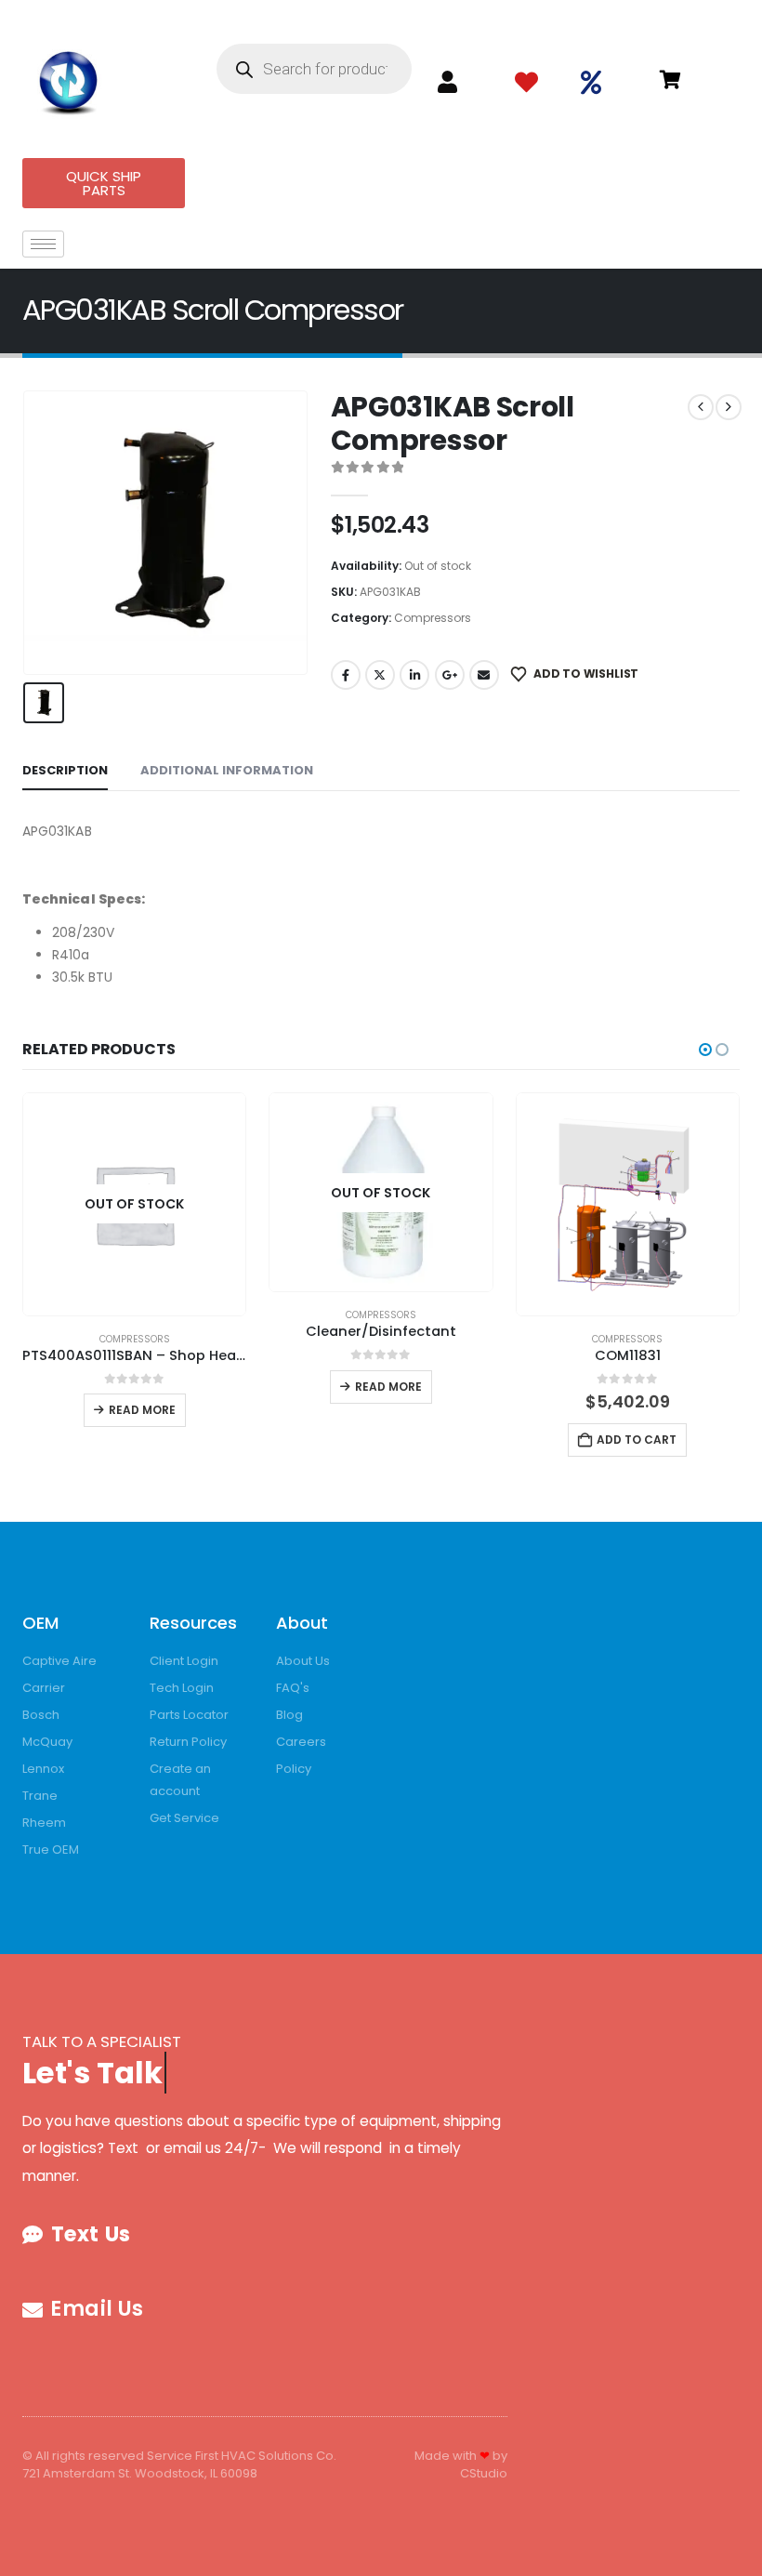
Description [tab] (65, 770)
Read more (142, 1410)
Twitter (380, 675)
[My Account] (447, 82)
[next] (729, 407)
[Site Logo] (69, 79)
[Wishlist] (526, 83)
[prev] (701, 407)
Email (484, 675)
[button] (705, 1050)
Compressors (433, 618)
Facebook (346, 675)
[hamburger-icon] (43, 244)
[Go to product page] (628, 1204)
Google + (450, 675)
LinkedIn (414, 675)
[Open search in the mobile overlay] (314, 69)
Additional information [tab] (227, 770)
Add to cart (637, 1440)
